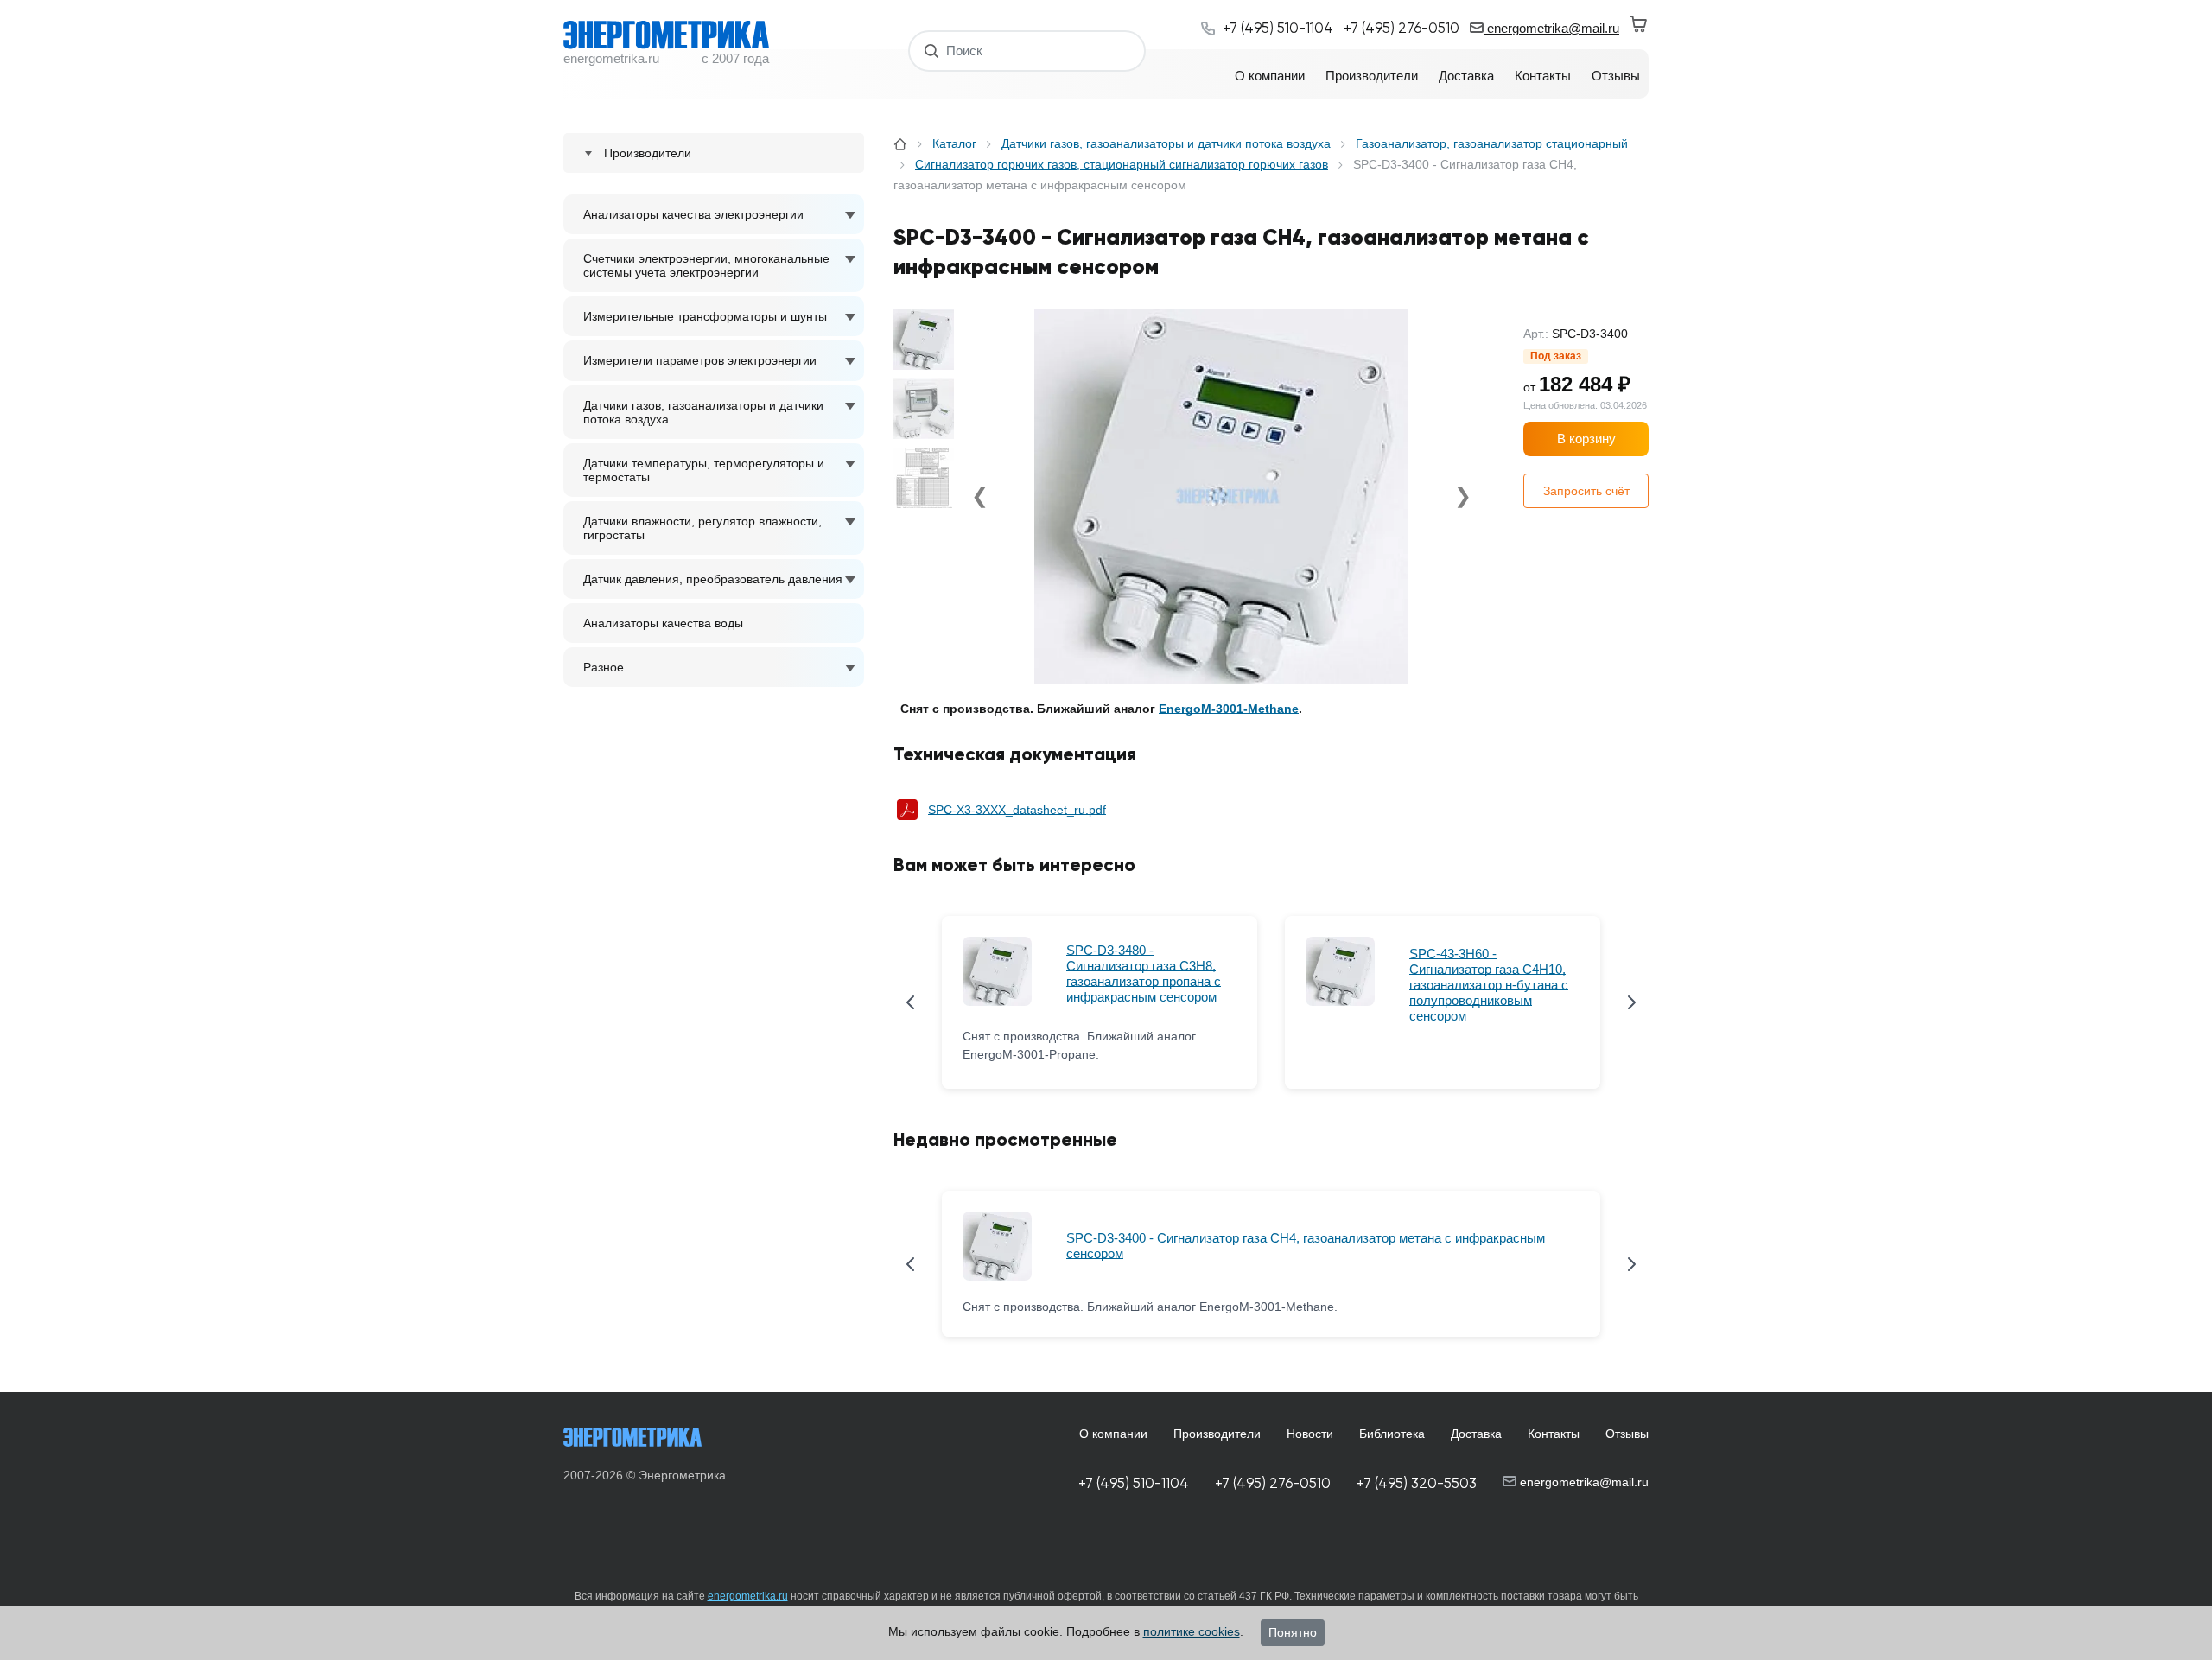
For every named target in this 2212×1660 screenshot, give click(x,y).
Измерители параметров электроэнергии (700, 360)
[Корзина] (1639, 24)
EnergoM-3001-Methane (1229, 709)
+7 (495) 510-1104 (1134, 1483)
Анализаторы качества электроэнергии (693, 214)
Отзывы (1627, 1434)
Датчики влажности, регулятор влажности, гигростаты (702, 528)
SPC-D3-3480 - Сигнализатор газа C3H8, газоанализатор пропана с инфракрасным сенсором (1144, 973)
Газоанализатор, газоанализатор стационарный (1492, 143)
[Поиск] (932, 51)
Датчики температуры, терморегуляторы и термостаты (704, 470)
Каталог (954, 143)
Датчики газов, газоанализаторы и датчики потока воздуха (703, 412)
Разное (604, 667)
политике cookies (1192, 1631)
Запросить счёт (1586, 491)
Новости (1310, 1434)
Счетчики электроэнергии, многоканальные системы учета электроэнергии (706, 265)
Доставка (1476, 1434)
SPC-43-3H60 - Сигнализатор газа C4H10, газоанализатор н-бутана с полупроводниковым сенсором (1489, 985)
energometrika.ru (748, 1596)
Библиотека (1392, 1434)
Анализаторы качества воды (663, 623)
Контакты (1554, 1434)
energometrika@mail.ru (1551, 28)
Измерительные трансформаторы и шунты (705, 316)
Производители (1217, 1434)
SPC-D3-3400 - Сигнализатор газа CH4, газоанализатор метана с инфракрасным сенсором (1306, 1246)
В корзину (1586, 439)
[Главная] (902, 143)
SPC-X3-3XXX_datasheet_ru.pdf (1017, 810)
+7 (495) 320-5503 (1417, 1483)
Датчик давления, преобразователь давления (713, 579)
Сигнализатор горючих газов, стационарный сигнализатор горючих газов (1122, 164)
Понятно (1293, 1632)
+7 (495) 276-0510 (1273, 1483)
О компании (1113, 1434)
